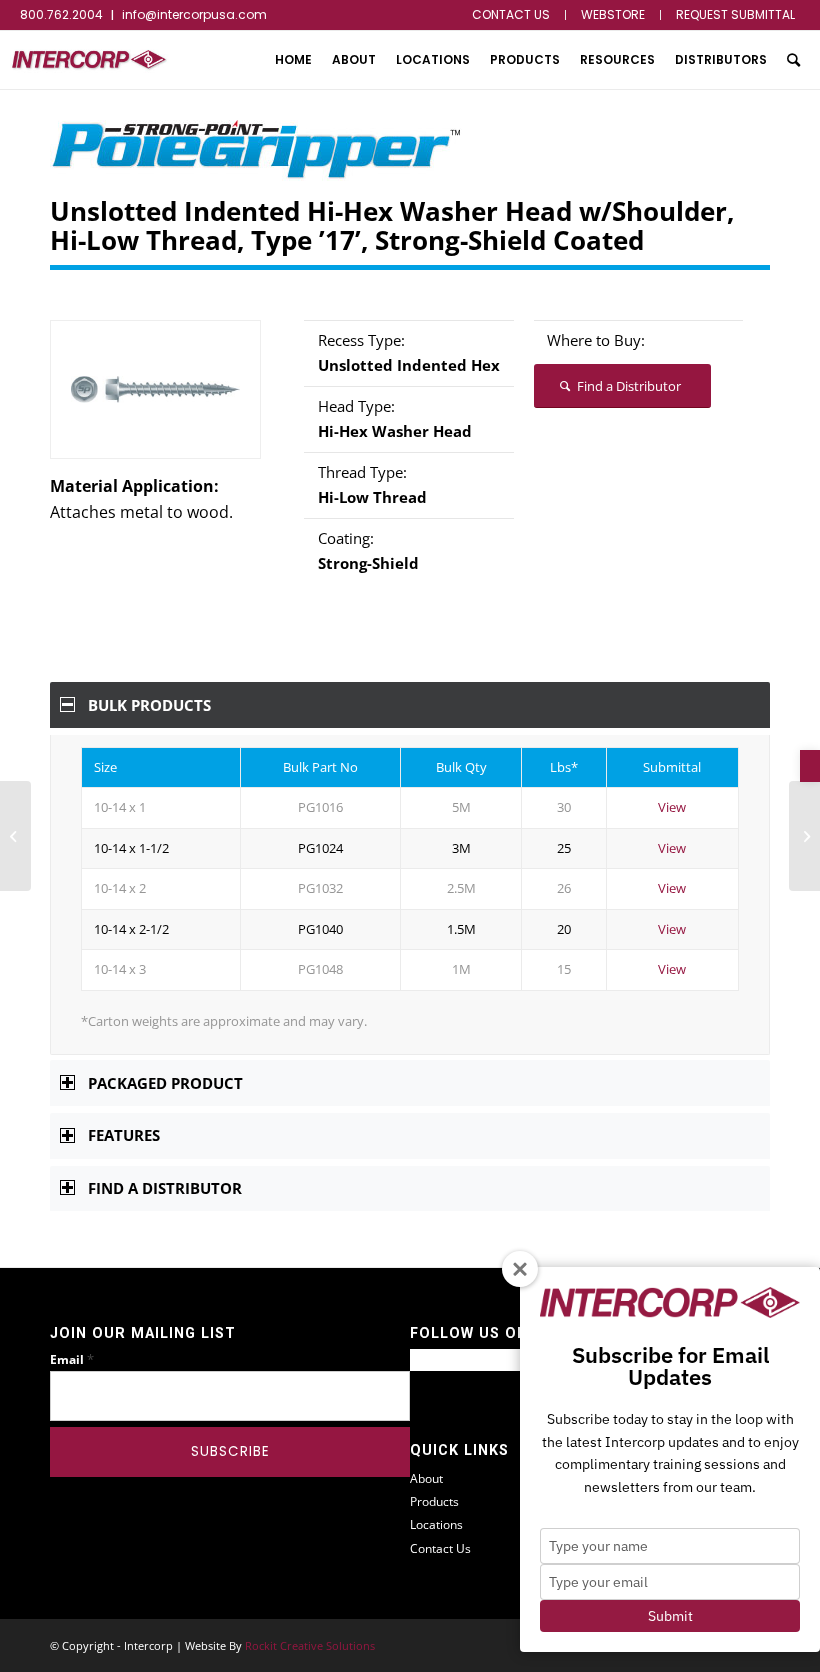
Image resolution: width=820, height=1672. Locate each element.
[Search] (793, 60)
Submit (670, 1616)
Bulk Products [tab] (149, 705)
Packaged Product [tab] (165, 1083)
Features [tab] (124, 1135)
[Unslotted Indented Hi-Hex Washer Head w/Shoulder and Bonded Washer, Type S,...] (15, 836)
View (672, 807)
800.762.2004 (61, 14)
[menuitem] (511, 15)
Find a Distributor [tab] (165, 1188)
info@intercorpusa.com (194, 14)
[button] (810, 766)
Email (72, 1359)
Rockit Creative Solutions (310, 1645)
